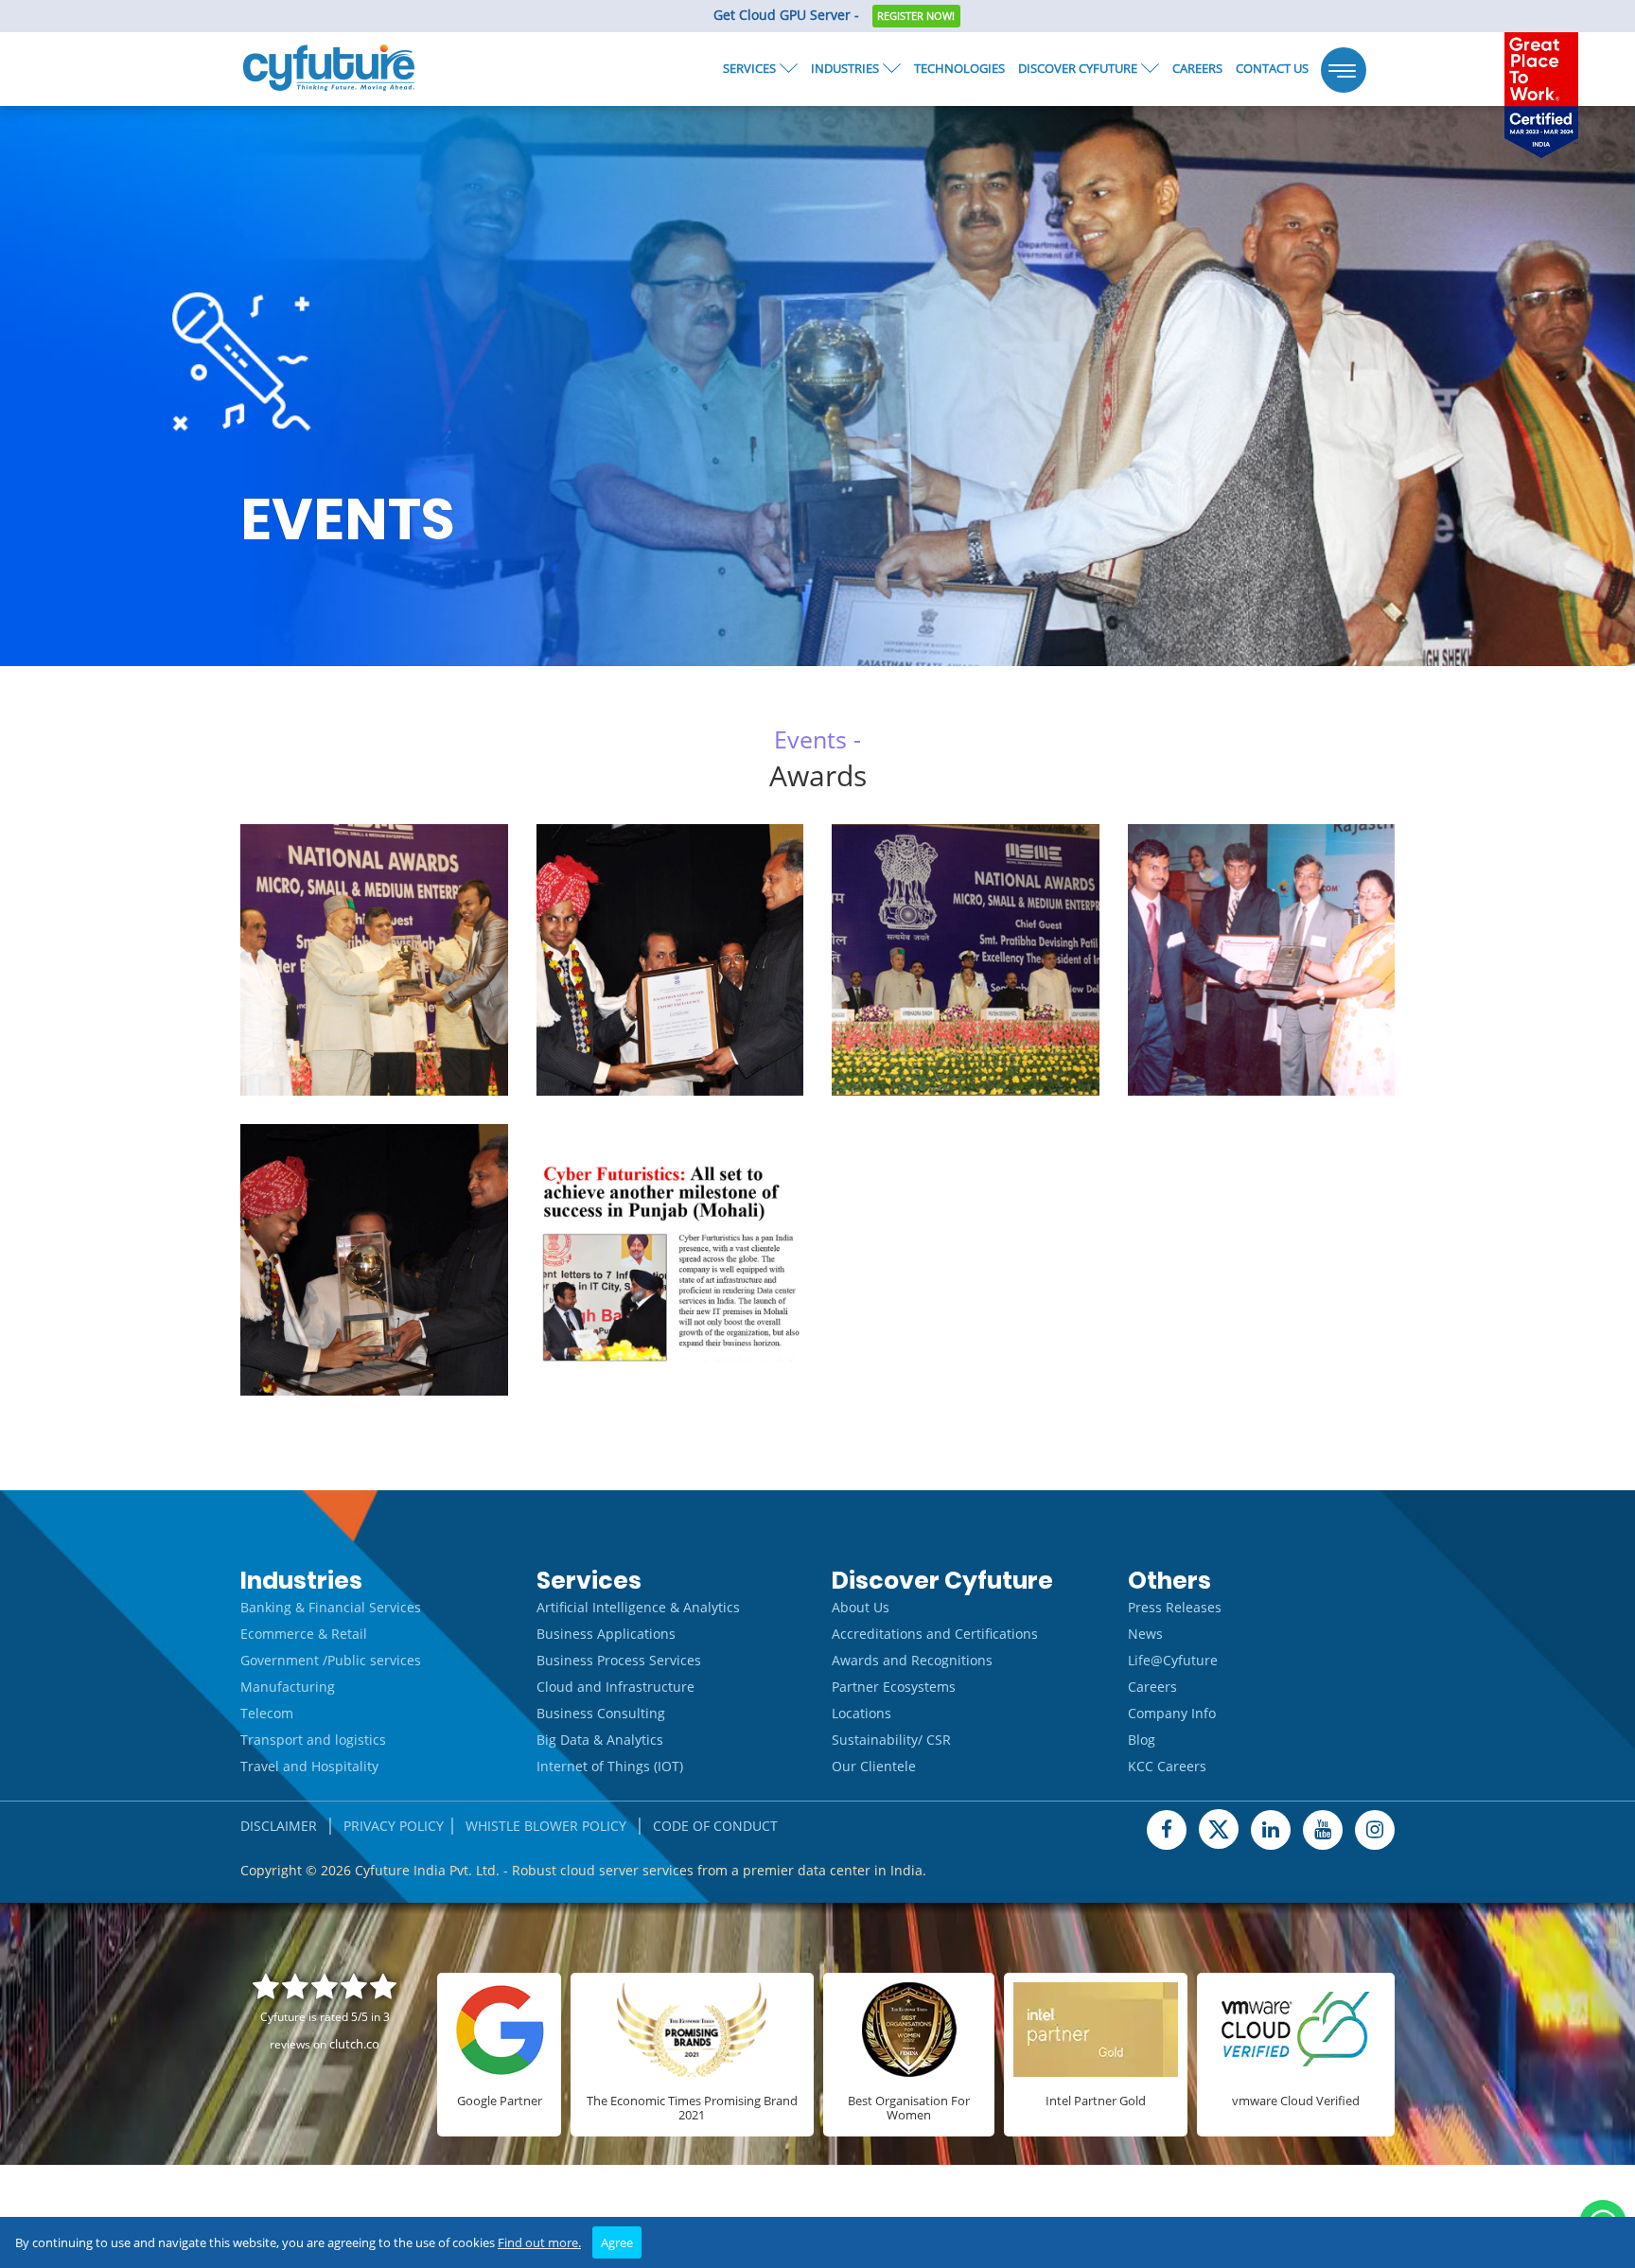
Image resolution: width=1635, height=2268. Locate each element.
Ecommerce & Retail (304, 1634)
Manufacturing (288, 1687)
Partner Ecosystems (894, 1687)
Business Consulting (601, 1713)
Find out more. (539, 2242)
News (1145, 1634)
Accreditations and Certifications (935, 1634)
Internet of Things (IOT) (610, 1766)
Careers (1197, 68)
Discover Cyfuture (1078, 68)
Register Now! (916, 16)
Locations (861, 1713)
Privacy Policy (394, 1826)
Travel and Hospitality (309, 1766)
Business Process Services (619, 1660)
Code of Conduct (715, 1826)
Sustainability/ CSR (891, 1740)
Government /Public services (331, 1660)
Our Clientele (874, 1766)
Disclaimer (279, 1826)
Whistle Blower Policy (546, 1826)
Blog (1142, 1740)
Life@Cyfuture (1173, 1660)
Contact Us (1272, 68)
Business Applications (606, 1634)
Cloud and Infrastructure (615, 1687)
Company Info (1172, 1713)
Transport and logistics (313, 1740)
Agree (617, 2242)
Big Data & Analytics (600, 1740)
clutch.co (354, 2044)
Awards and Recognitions (912, 1660)
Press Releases (1175, 1607)
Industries (845, 68)
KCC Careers (1167, 1766)
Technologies (959, 68)
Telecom (267, 1713)
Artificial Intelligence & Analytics (638, 1607)
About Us (861, 1607)
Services (749, 68)
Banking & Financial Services (331, 1607)
